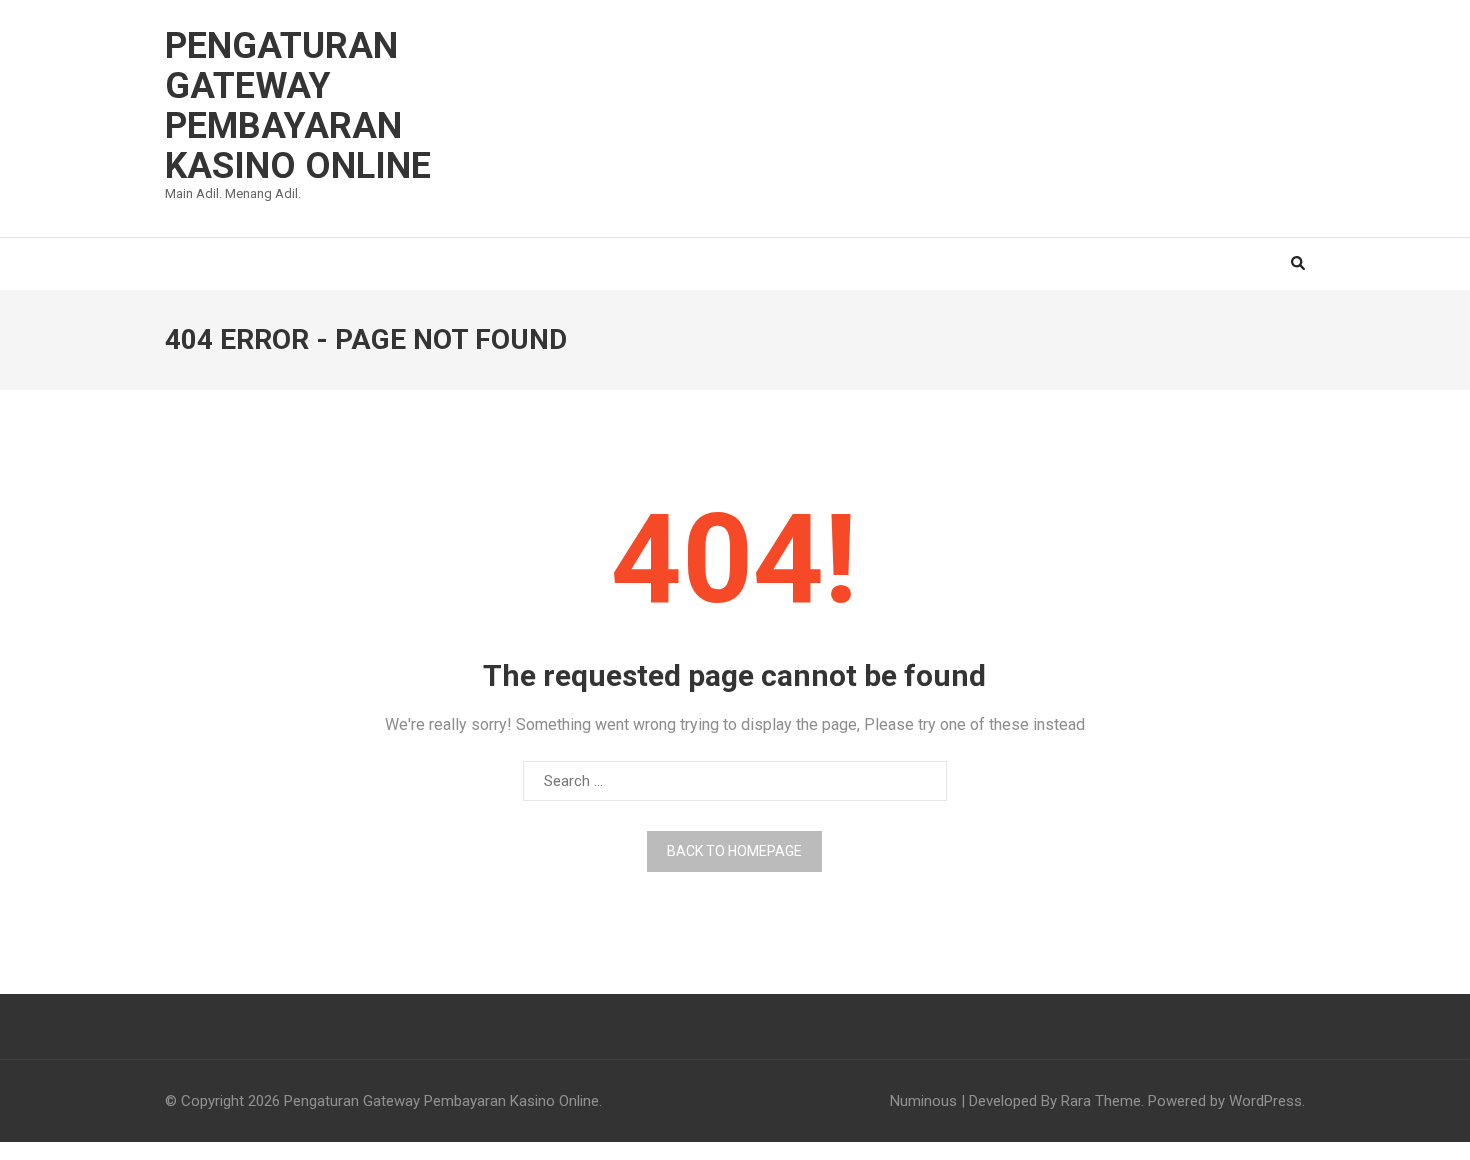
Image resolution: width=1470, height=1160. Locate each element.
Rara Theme (1101, 1101)
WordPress (1265, 1101)
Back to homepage (734, 851)
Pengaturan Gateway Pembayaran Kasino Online (298, 106)
